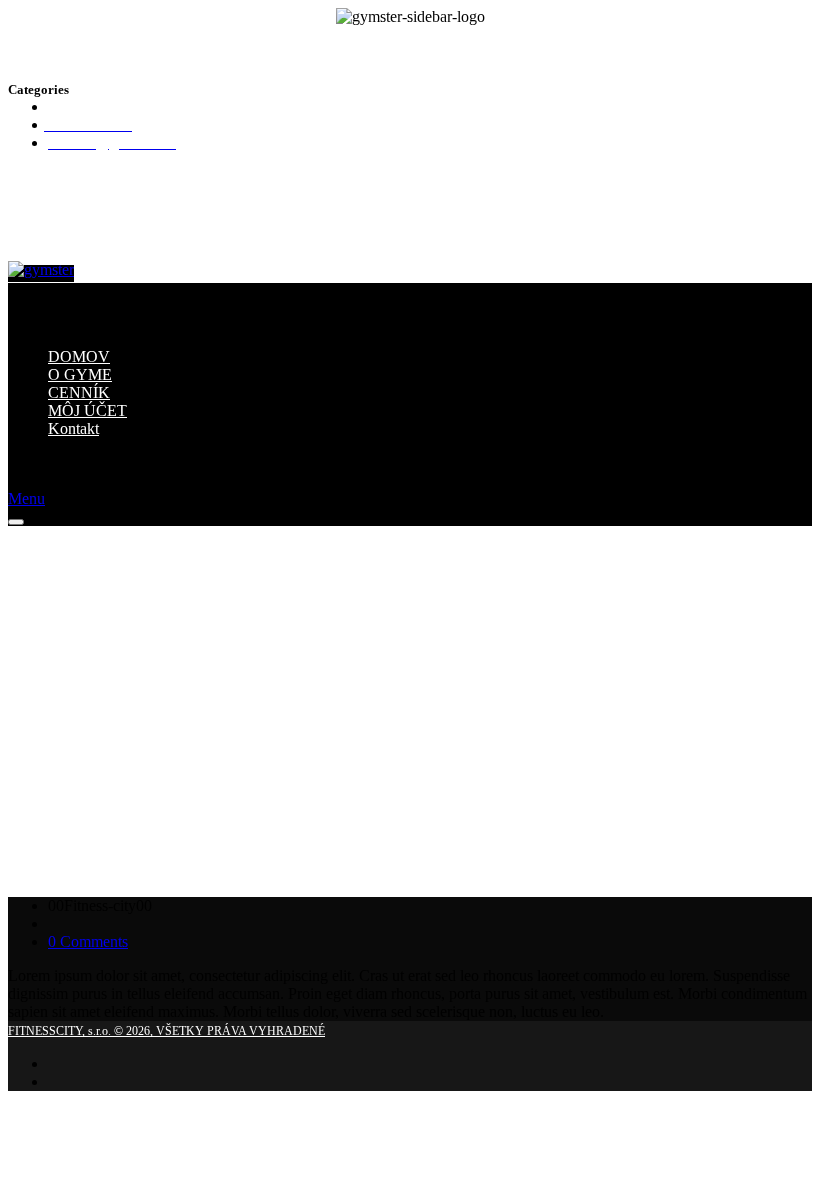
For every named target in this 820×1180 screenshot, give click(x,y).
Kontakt (73, 428)
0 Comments (88, 941)
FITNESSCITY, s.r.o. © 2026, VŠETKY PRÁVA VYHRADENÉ (166, 1031)
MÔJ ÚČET (87, 410)
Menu (26, 498)
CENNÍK (79, 392)
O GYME (80, 374)
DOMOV (79, 356)
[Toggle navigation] (16, 522)
